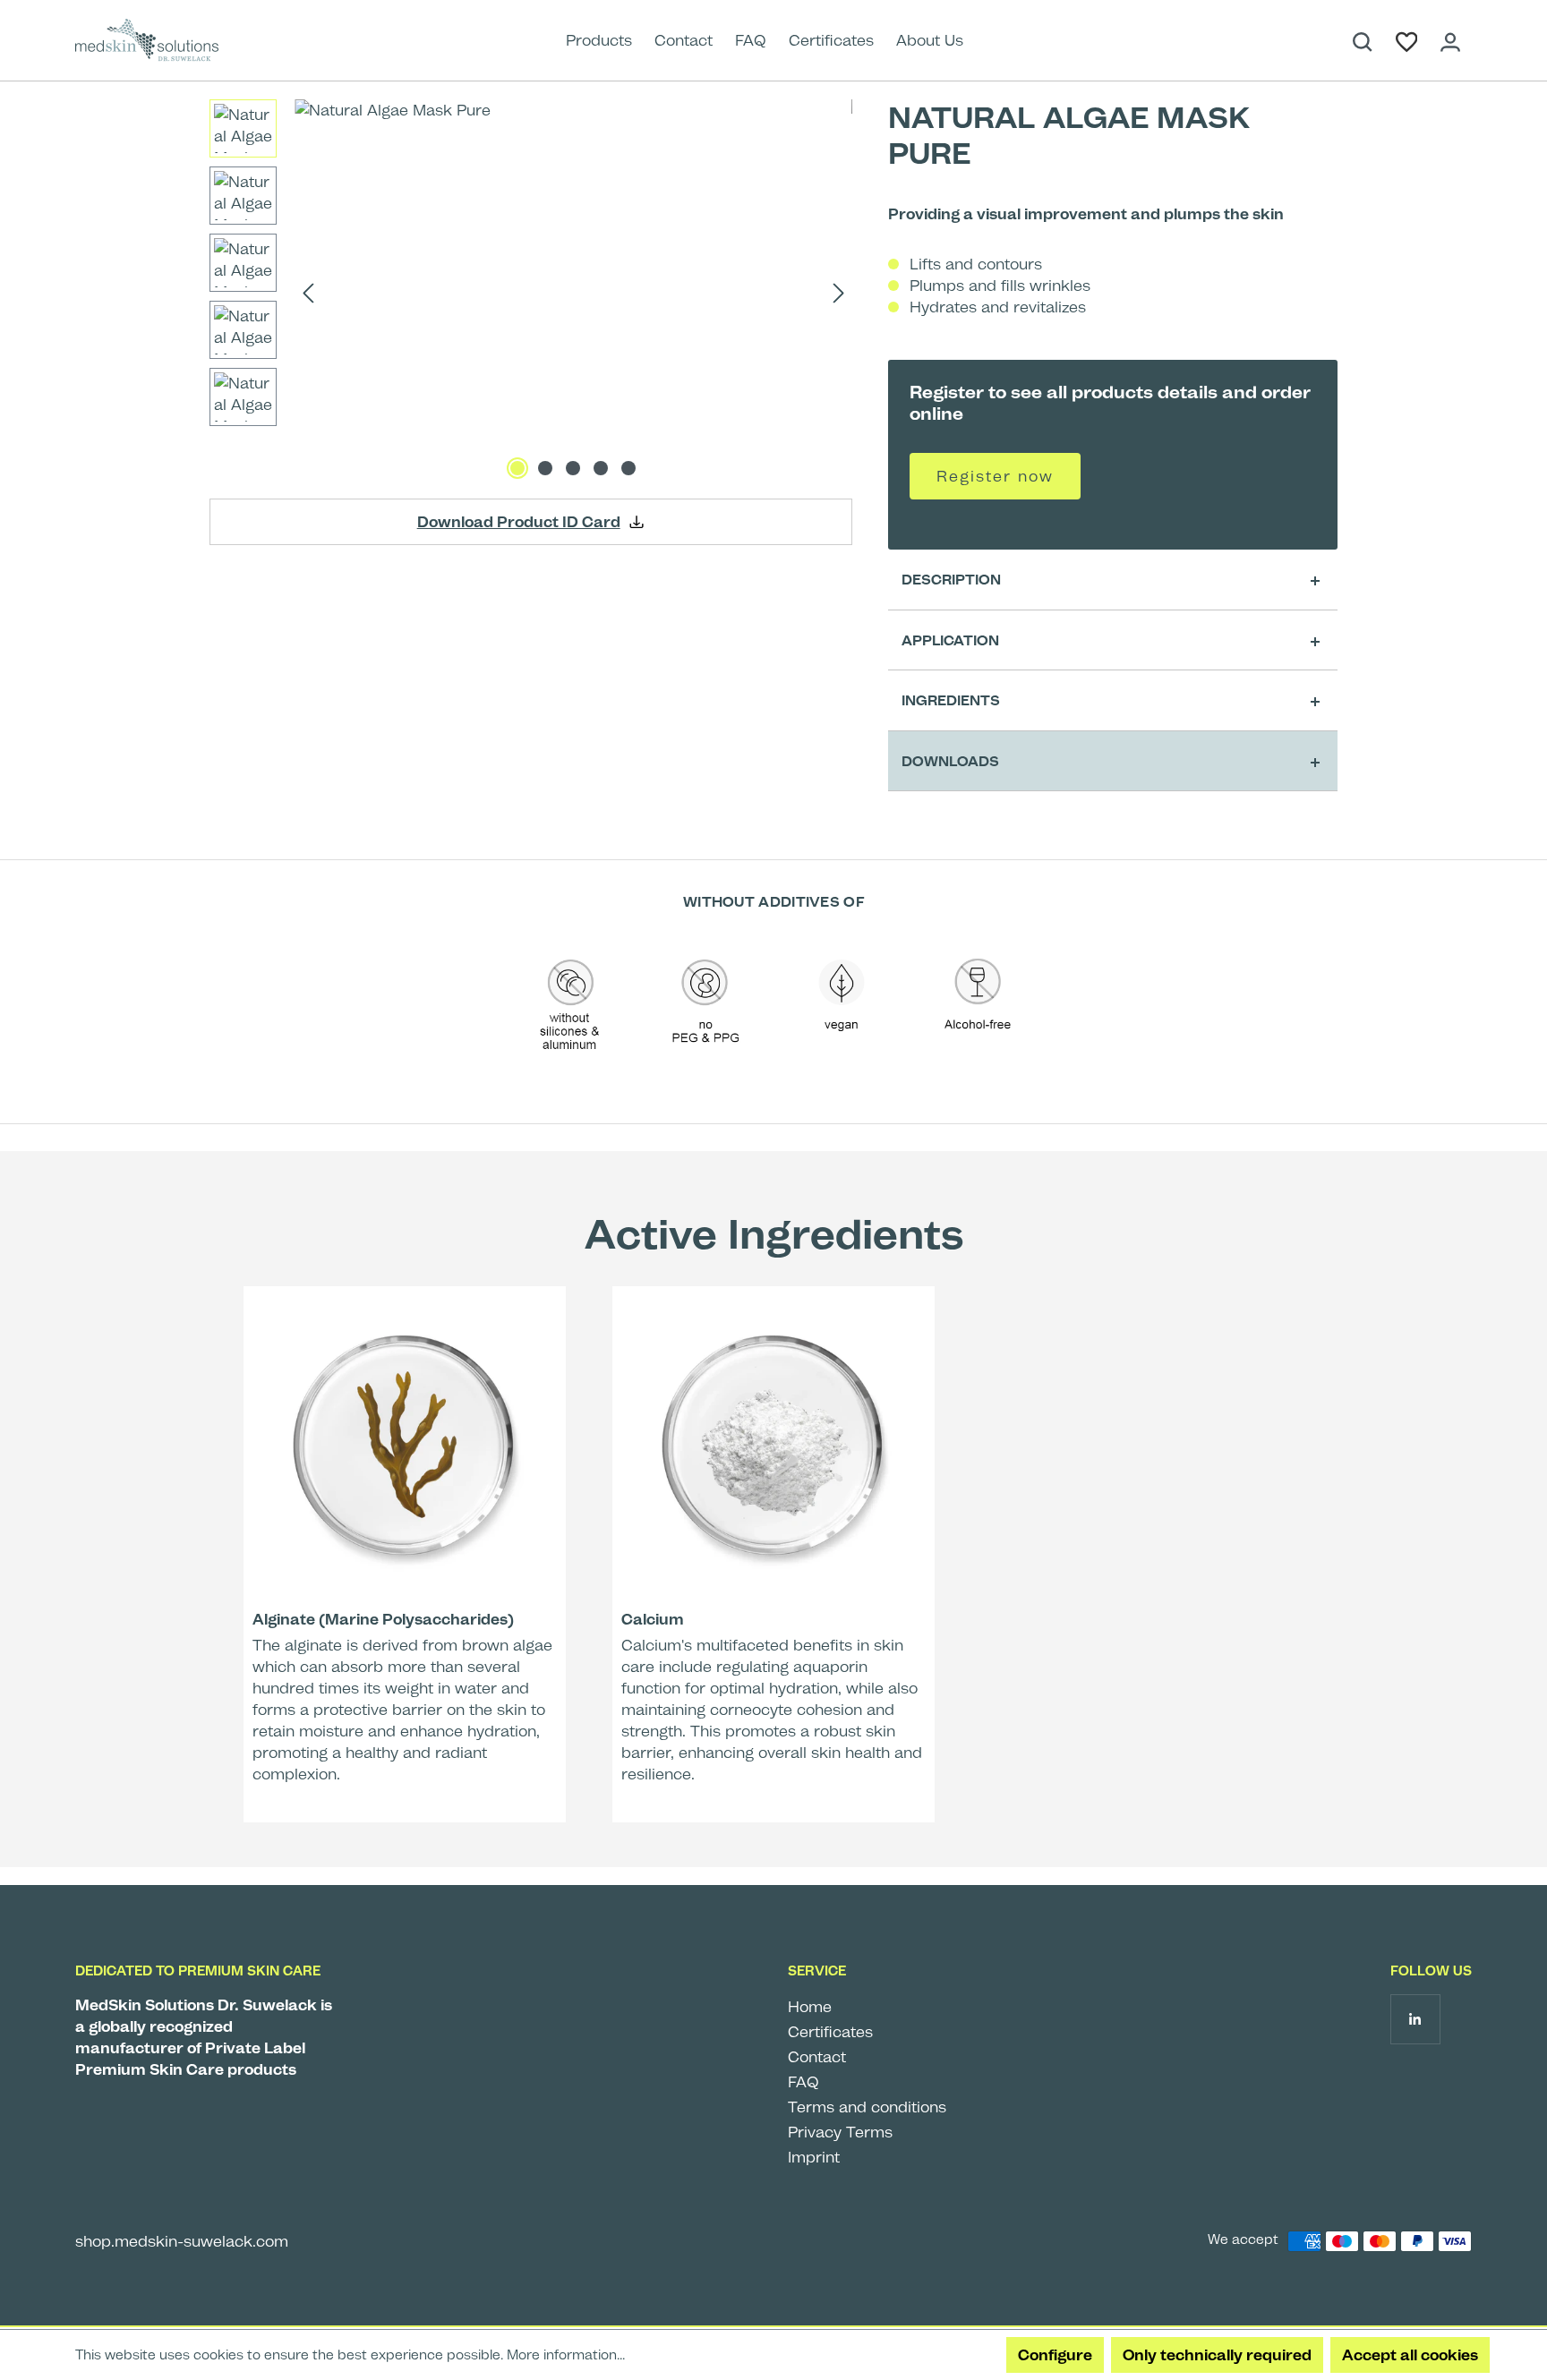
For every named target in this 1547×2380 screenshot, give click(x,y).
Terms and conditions (867, 2107)
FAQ (803, 2082)
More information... (566, 2355)
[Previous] (308, 292)
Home (810, 2007)
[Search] (1363, 40)
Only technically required (1217, 2355)
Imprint (814, 2157)
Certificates (830, 2032)
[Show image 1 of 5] (517, 468)
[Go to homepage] (156, 40)
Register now (995, 476)
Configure (1055, 2355)
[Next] (839, 292)
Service (817, 1971)
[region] (531, 292)
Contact (817, 2057)
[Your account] (1450, 40)
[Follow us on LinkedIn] (1415, 2019)
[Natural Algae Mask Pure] (573, 292)
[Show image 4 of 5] (601, 468)
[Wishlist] (1407, 40)
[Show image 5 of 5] (628, 468)
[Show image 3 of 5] (573, 468)
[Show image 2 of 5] (545, 468)
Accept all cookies (1410, 2355)
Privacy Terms (840, 2132)
